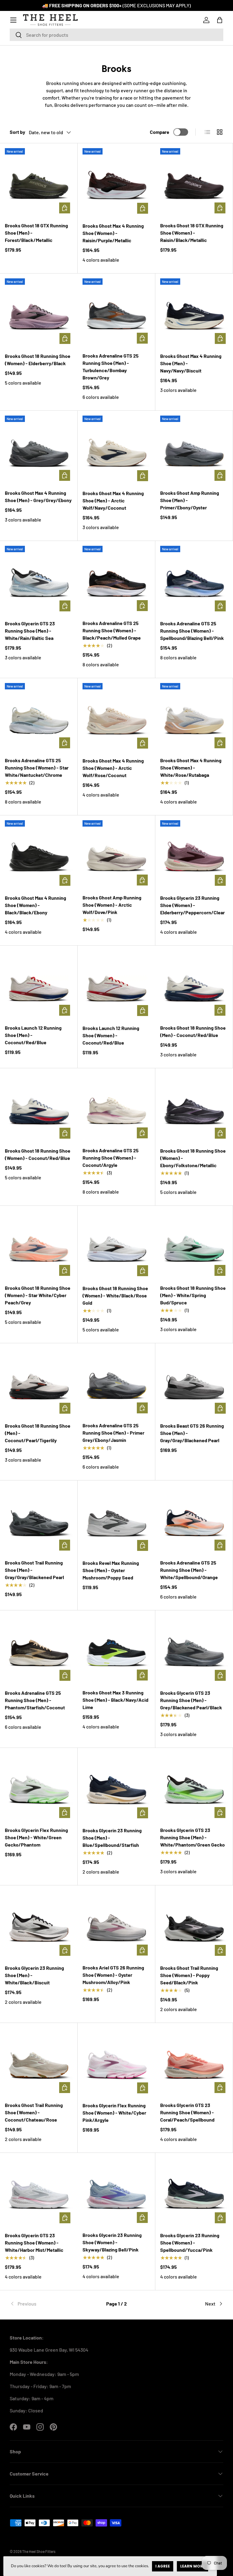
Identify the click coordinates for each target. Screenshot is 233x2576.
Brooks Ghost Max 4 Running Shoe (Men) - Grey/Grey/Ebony (38, 496)
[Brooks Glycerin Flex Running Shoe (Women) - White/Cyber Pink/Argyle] (116, 2062)
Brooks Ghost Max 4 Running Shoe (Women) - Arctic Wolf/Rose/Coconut (113, 768)
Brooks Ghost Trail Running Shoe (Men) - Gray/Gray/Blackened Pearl (34, 1570)
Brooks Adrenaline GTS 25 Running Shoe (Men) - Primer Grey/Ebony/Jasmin (113, 1433)
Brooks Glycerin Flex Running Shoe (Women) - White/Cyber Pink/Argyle (114, 2113)
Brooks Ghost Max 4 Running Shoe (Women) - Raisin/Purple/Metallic (113, 233)
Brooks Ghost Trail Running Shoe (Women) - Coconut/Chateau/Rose (34, 2112)
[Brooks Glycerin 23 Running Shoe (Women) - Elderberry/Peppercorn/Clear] (194, 854)
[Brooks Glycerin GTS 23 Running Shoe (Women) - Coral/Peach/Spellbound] (194, 2062)
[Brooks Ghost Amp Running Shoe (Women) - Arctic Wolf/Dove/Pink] (116, 854)
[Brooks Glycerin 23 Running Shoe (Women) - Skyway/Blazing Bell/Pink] (116, 2192)
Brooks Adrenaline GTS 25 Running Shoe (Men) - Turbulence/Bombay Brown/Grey (111, 367)
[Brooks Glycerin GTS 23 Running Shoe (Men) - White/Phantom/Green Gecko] (194, 1787)
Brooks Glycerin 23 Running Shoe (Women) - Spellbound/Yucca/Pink (190, 2243)
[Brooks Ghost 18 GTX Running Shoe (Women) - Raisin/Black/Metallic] (194, 182)
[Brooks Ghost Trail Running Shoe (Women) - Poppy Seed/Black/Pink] (194, 1924)
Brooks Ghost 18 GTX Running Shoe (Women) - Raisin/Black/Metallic (192, 233)
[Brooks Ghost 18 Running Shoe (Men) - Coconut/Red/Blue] (194, 984)
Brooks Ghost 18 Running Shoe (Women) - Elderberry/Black (38, 360)
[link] (45, 2304)
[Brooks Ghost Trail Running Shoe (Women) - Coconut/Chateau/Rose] (39, 2062)
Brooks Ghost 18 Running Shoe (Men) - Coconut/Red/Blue (193, 1031)
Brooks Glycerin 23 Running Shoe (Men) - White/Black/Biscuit (34, 1975)
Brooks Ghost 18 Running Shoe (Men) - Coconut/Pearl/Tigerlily (38, 1433)
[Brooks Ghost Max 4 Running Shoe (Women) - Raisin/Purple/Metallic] (116, 182)
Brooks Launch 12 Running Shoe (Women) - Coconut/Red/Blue (111, 1035)
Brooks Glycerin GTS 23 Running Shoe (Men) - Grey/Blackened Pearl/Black (191, 1700)
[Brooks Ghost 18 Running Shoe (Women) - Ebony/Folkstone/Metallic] (194, 1107)
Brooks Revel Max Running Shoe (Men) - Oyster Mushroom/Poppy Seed (111, 1570)
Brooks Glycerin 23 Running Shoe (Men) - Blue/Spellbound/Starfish (112, 1838)
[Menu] (13, 20)
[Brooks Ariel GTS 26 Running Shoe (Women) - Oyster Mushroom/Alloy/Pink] (116, 1924)
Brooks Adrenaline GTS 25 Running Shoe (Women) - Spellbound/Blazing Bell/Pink (192, 631)
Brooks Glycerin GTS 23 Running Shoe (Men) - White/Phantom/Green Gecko (192, 1837)
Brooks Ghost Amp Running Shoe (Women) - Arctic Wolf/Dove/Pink (112, 905)
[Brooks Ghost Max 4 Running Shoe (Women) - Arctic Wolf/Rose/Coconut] (116, 717)
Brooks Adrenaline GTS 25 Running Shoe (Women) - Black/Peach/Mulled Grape (112, 630)
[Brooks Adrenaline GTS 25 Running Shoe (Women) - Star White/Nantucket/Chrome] (39, 717)
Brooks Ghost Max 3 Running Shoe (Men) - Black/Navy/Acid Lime (115, 1700)
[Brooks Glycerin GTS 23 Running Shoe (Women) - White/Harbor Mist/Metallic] (39, 2192)
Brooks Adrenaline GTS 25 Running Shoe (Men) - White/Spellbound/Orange (189, 1570)
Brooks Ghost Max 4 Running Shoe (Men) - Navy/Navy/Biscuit (191, 363)
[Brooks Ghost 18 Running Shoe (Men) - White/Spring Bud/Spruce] (194, 1244)
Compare (160, 132)
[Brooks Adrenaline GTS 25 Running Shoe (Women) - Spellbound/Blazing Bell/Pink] (194, 580)
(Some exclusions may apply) (157, 5)
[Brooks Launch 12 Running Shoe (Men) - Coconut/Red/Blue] (39, 984)
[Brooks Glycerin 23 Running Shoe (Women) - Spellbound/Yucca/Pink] (194, 2192)
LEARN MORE (192, 2566)
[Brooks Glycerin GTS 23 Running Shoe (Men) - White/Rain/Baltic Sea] (39, 580)
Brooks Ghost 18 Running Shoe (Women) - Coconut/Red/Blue (38, 1154)
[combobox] (116, 35)
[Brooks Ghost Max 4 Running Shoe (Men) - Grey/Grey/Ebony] (39, 449)
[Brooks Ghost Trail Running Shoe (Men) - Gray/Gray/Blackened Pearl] (39, 1519)
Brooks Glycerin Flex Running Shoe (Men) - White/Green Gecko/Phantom (36, 1837)
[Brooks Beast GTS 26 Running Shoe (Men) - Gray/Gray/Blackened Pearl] (194, 1382)
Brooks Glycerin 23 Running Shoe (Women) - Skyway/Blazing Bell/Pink (112, 2242)
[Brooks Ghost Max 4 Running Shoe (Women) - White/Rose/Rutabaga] (194, 717)
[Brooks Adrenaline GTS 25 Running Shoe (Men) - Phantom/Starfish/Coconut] (39, 1649)
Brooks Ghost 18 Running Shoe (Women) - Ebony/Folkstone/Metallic (193, 1158)
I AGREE (163, 2566)
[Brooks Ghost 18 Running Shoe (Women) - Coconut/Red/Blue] (39, 1107)
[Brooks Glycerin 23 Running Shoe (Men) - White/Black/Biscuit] (39, 1924)
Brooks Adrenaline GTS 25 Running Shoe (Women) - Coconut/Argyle (111, 1158)
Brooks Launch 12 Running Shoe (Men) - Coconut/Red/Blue (33, 1035)
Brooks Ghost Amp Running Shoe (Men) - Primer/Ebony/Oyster (190, 500)
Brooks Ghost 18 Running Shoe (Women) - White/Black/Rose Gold (115, 1295)
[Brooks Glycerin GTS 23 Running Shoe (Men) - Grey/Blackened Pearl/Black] (194, 1649)
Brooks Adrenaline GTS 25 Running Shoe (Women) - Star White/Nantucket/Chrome (37, 768)
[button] (220, 20)
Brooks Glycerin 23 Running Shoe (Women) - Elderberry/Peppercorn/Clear (192, 905)
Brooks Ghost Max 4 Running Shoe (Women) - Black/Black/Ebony (35, 905)
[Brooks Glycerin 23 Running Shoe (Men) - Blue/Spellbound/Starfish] (116, 1787)
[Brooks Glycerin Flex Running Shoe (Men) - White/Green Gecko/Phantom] (39, 1787)
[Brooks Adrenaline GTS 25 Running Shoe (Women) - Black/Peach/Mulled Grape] (116, 580)
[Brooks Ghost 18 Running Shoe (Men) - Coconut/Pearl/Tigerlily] (39, 1382)
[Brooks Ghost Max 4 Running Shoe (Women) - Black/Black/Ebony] (39, 854)
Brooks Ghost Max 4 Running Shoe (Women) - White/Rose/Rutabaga (191, 768)
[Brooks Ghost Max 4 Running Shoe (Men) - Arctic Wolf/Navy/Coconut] (116, 450)
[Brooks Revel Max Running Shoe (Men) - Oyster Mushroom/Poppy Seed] (116, 1519)
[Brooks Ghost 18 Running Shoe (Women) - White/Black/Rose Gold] (116, 1245)
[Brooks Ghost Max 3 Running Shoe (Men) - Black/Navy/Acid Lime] (116, 1649)
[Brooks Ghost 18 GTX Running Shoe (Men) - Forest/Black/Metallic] (39, 182)
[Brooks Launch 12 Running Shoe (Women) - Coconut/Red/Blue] (116, 984)
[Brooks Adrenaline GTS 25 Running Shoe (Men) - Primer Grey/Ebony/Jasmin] (116, 1382)
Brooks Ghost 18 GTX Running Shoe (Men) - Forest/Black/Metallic (36, 233)
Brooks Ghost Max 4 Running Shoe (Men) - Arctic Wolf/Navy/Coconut (113, 500)
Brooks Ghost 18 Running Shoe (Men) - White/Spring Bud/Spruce (193, 1295)
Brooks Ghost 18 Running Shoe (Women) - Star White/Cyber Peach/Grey (38, 1295)
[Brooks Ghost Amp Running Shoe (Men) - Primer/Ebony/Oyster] (194, 449)
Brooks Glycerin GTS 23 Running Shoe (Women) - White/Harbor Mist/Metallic (34, 2243)
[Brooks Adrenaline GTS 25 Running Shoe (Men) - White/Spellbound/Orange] (194, 1519)
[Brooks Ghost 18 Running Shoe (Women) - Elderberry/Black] (39, 312)
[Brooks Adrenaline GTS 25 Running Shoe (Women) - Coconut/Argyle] (116, 1107)
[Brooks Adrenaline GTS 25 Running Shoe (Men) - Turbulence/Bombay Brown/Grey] (116, 312)
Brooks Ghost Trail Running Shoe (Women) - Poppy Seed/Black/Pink (189, 1975)
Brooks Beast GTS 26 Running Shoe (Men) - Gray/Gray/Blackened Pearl (192, 1433)
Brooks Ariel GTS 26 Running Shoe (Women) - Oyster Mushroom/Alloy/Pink (113, 1975)
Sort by (17, 132)
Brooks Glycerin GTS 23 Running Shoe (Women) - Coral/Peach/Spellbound (187, 2112)
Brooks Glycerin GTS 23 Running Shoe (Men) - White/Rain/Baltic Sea (30, 631)
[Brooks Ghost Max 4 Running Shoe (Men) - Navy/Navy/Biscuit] (194, 312)
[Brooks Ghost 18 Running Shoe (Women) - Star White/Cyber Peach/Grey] (39, 1244)
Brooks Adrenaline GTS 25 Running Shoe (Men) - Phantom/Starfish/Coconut (35, 1700)
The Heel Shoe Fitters (39, 2551)
